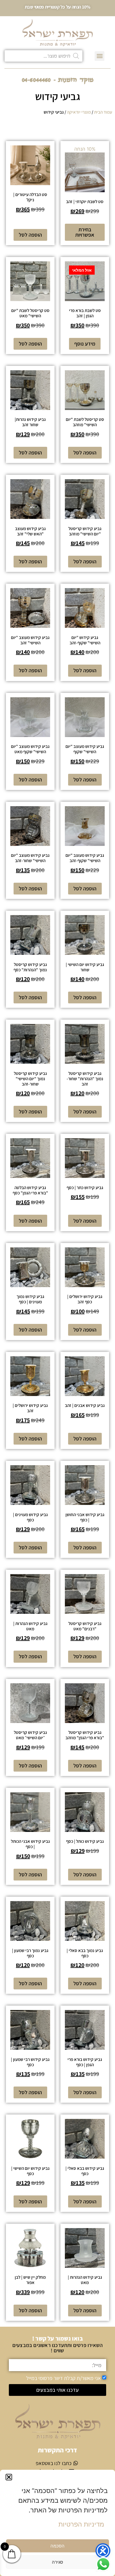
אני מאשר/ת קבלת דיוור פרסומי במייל (64, 2378)
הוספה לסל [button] (30, 235)
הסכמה (57, 2546)
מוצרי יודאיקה (79, 112)
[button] (9, 2477)
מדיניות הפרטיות (81, 2524)
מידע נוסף (85, 344)
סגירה (57, 2562)
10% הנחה (85, 180)
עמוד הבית (103, 112)
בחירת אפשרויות (85, 232)
